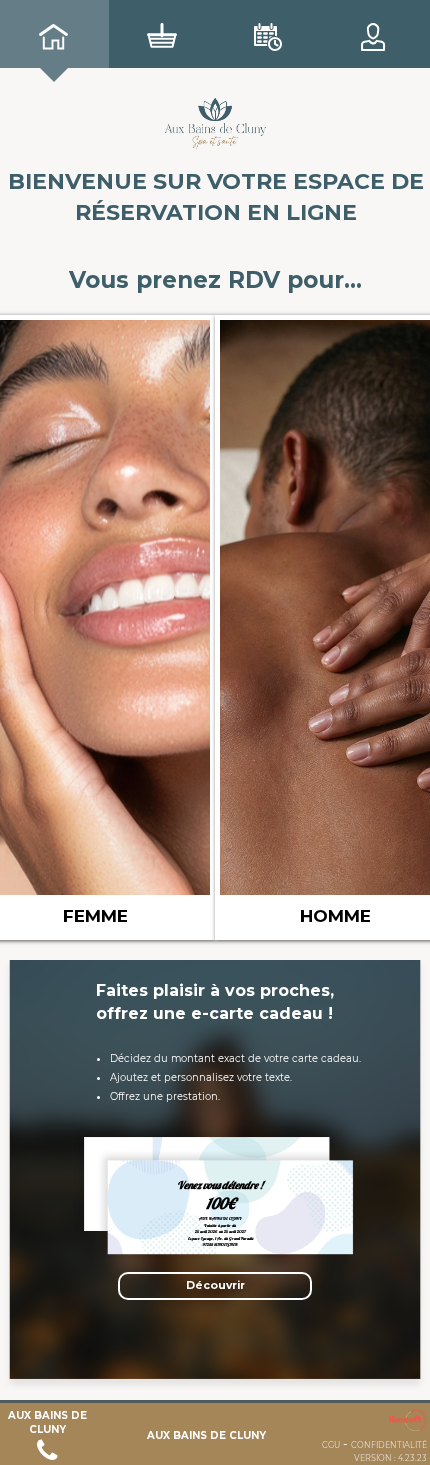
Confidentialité (389, 1445)
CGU (331, 1445)
